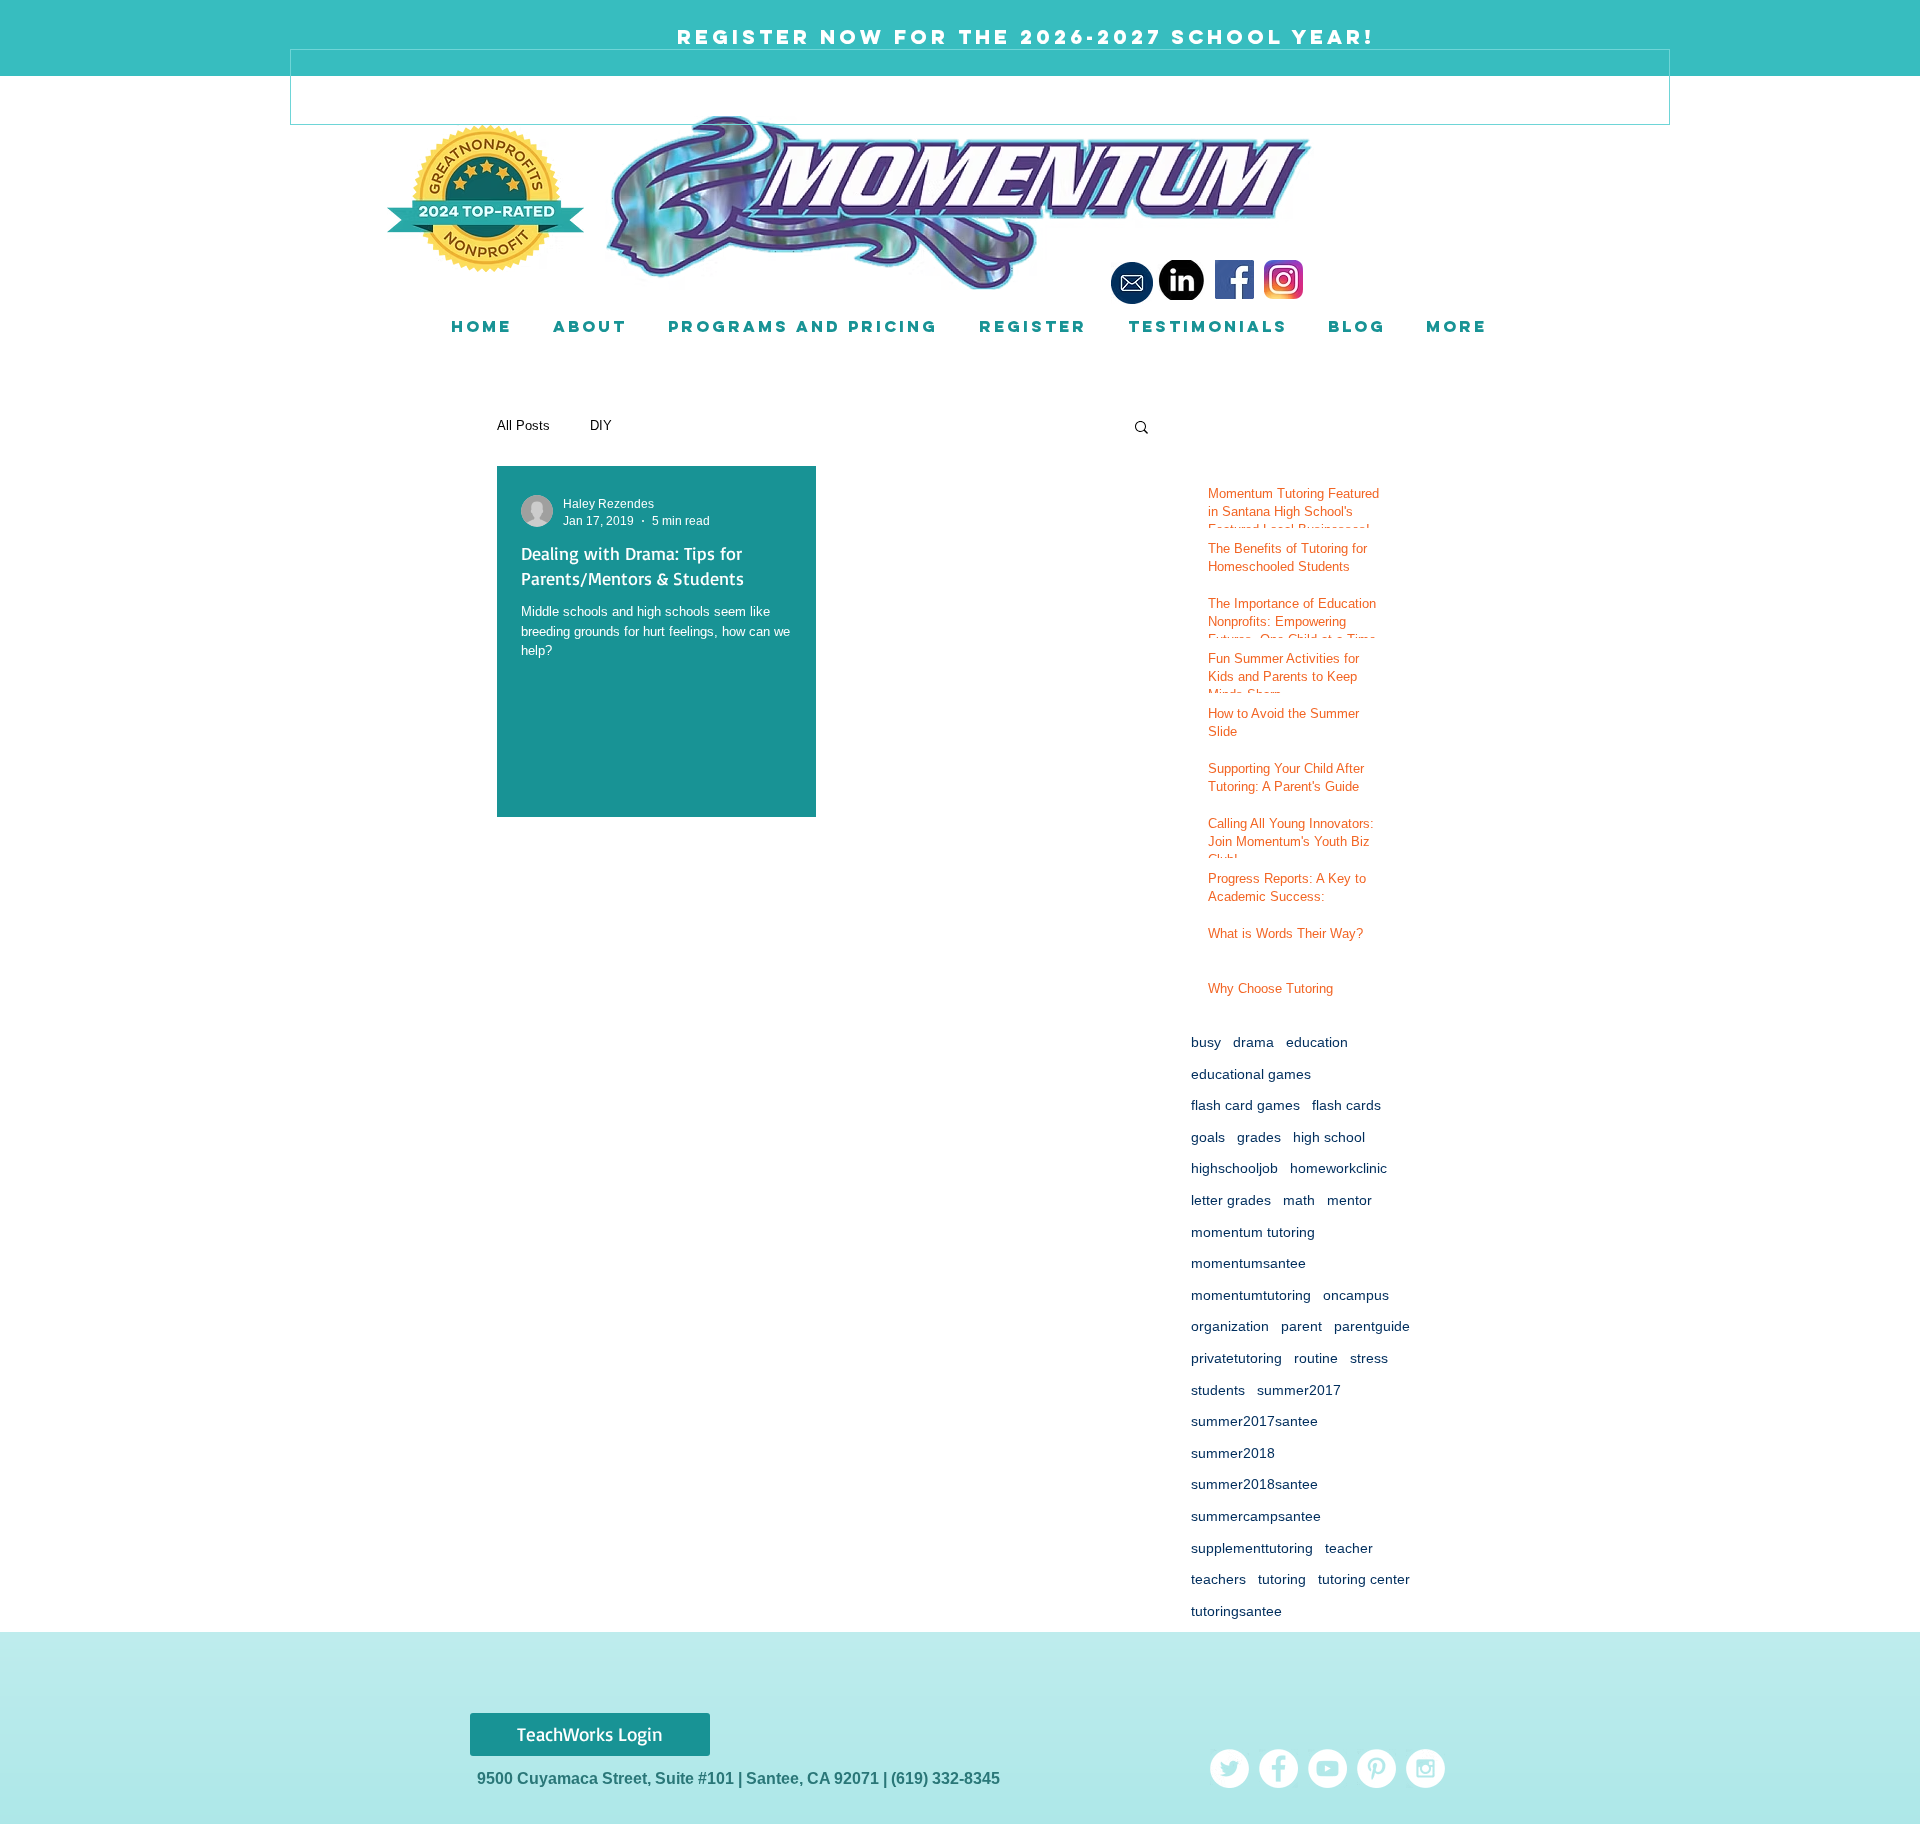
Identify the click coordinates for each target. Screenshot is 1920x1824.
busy (1206, 1042)
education (1317, 1042)
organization (1230, 1326)
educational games (1251, 1074)
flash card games (1245, 1105)
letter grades (1231, 1200)
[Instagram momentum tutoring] (1425, 1768)
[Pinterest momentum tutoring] (1376, 1768)
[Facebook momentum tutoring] (1278, 1768)
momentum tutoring (1253, 1232)
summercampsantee (1256, 1516)
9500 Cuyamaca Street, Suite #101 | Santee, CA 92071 (680, 1778)
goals (1208, 1137)
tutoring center (1364, 1579)
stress (1369, 1358)
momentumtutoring (1251, 1295)
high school (1329, 1137)
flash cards (1346, 1105)
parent (1301, 1326)
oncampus (1356, 1295)
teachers (1218, 1579)
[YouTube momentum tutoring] (1327, 1768)
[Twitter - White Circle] (1229, 1768)
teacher (1349, 1548)
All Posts (523, 425)
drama (1253, 1042)
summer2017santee (1254, 1421)
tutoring (1282, 1579)
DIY (601, 425)
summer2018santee (1254, 1484)
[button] (589, 326)
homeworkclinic (1338, 1168)
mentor (1349, 1200)
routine (1316, 1358)
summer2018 (1233, 1453)
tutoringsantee (1236, 1611)
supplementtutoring (1252, 1548)
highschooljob (1234, 1168)
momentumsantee (1248, 1263)
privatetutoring (1236, 1358)
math (1299, 1200)
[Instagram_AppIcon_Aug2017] (1283, 279)
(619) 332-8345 (945, 1778)
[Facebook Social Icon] (1234, 279)
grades (1259, 1137)
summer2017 (1299, 1390)
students (1218, 1390)
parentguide (1372, 1326)
